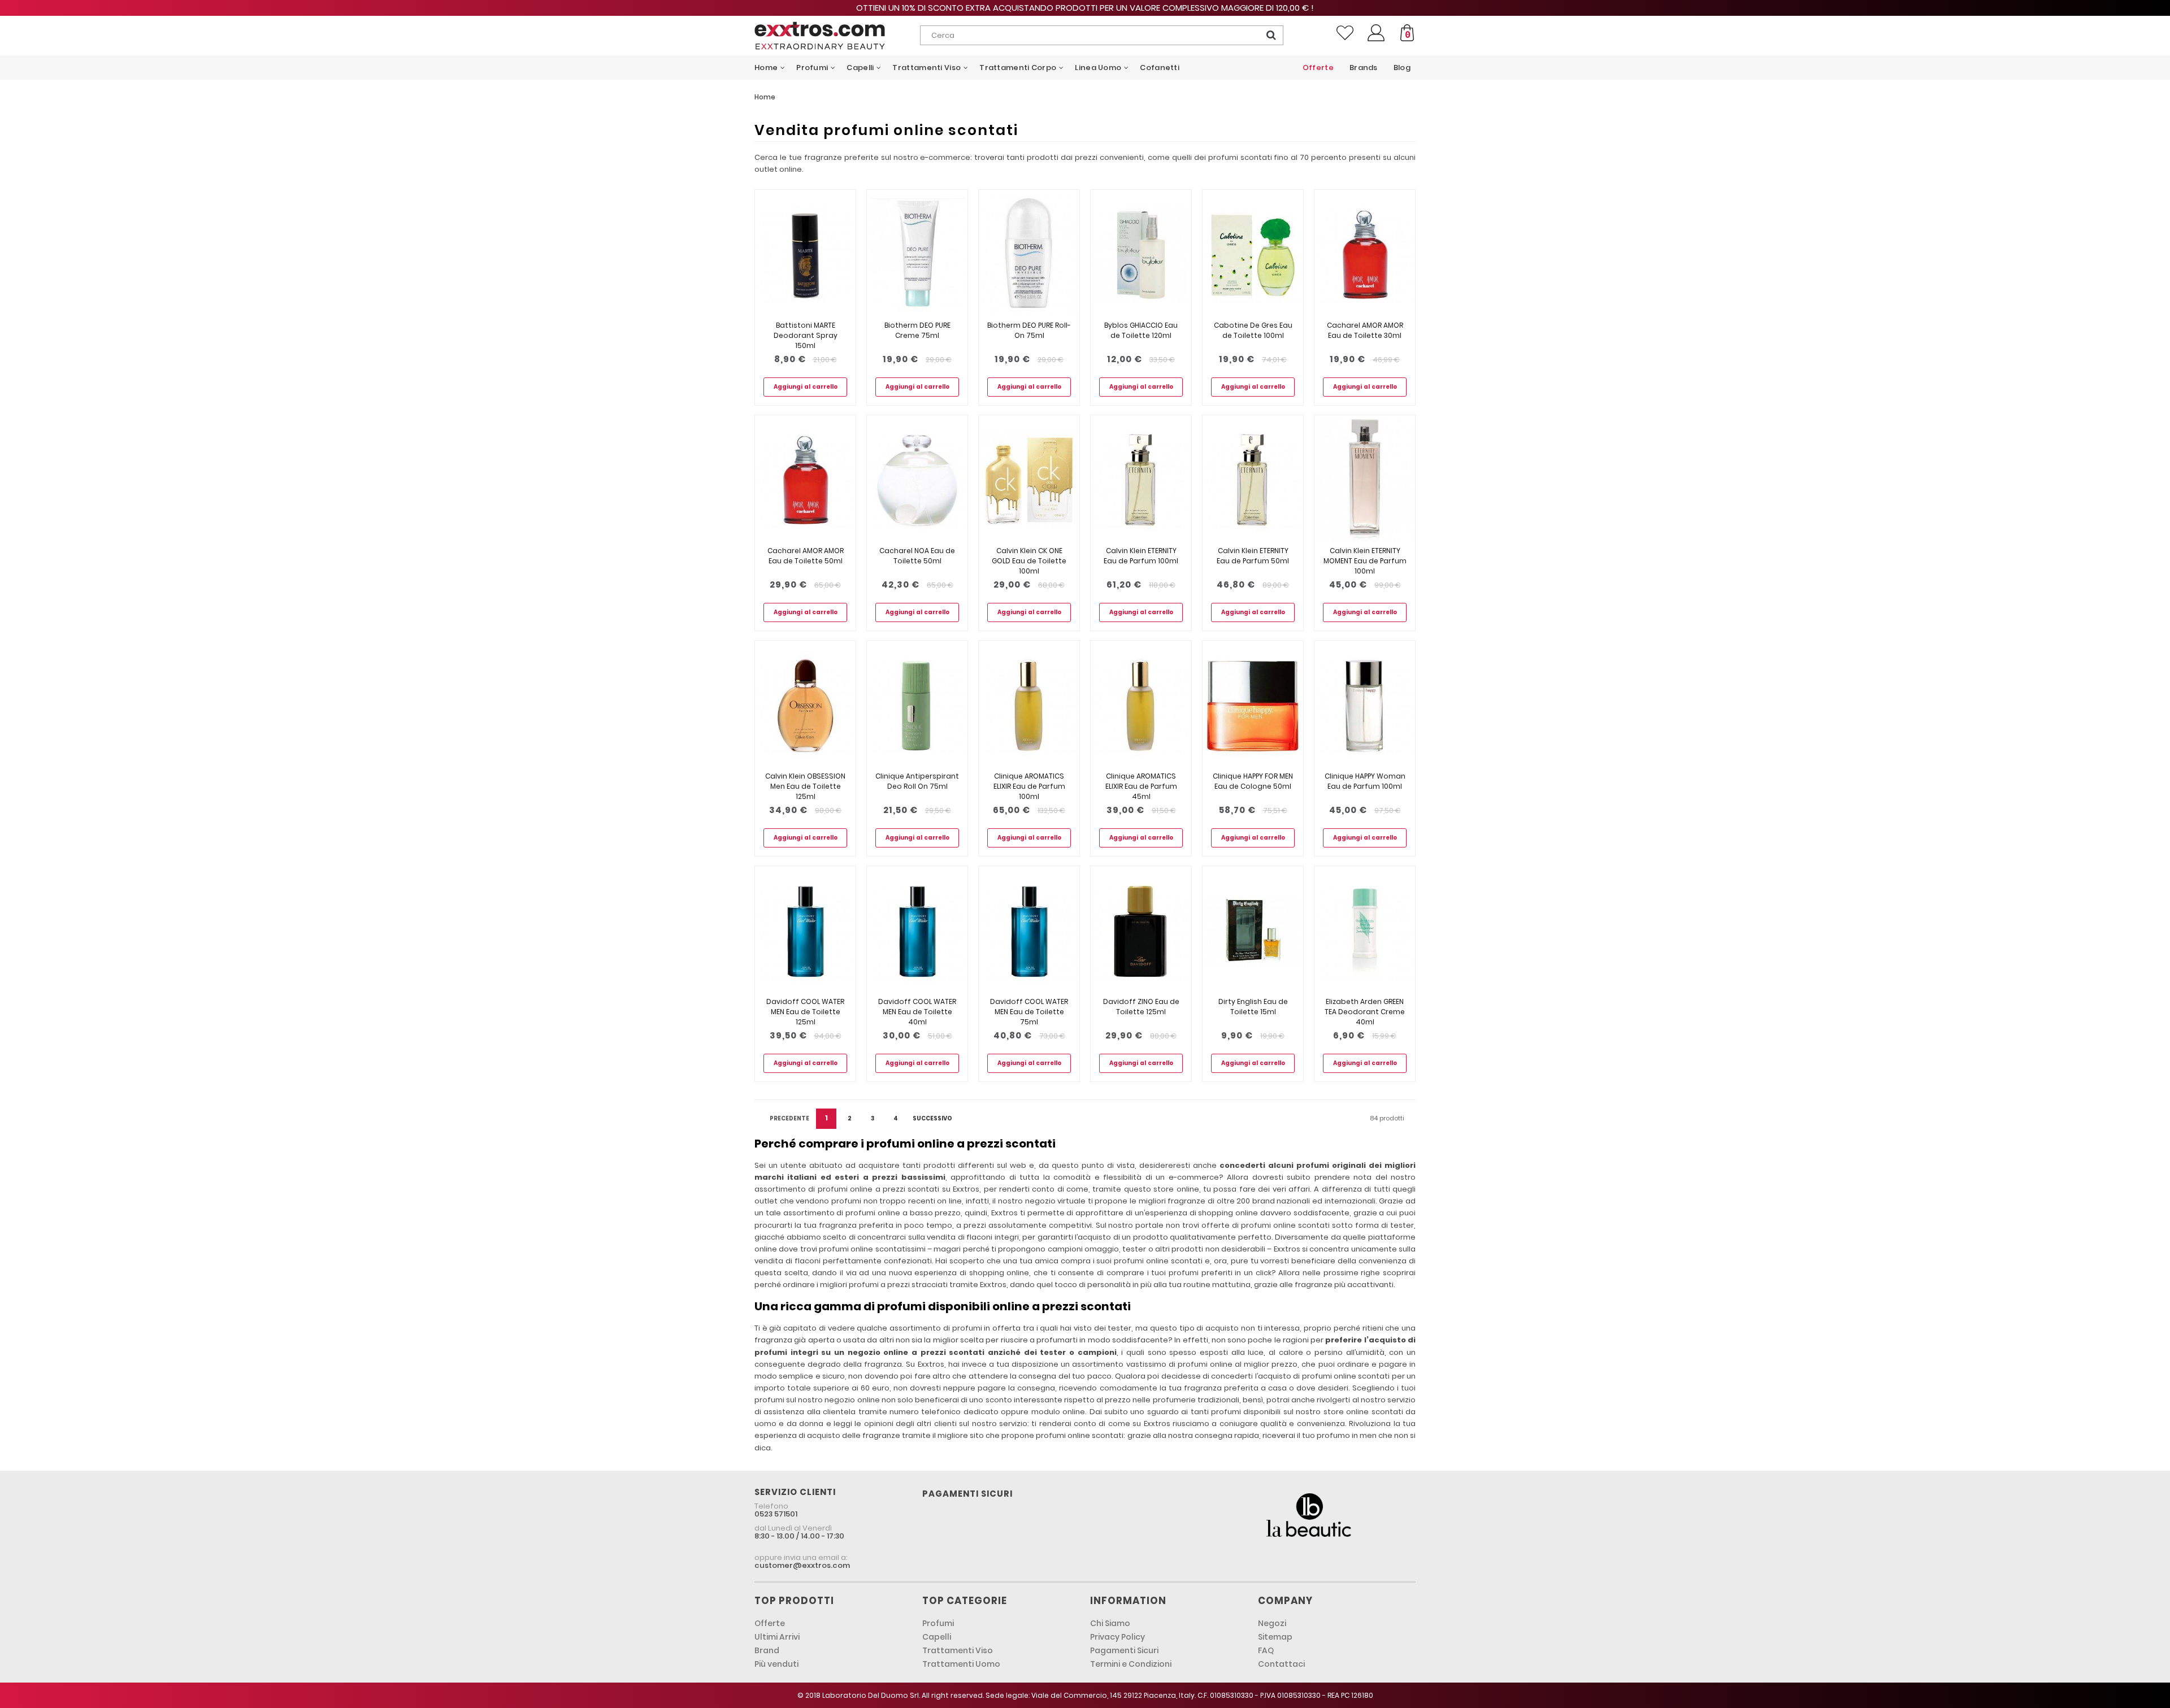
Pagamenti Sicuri (1124, 1650)
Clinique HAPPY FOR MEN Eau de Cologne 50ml (1253, 781)
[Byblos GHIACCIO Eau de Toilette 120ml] (1141, 255)
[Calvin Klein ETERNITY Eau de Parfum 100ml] (1141, 481)
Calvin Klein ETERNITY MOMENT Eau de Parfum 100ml (1365, 561)
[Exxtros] (837, 36)
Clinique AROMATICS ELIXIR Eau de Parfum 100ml (1029, 786)
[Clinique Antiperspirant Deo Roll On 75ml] (917, 706)
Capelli (937, 1637)
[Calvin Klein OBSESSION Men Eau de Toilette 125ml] (805, 706)
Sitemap (1275, 1637)
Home (765, 97)
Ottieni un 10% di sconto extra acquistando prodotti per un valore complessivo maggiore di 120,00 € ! (1085, 8)
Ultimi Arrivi (777, 1637)
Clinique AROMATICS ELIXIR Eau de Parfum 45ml (1141, 786)
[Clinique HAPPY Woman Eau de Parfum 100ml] (1365, 706)
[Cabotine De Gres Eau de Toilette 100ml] (1253, 255)
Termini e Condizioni (1131, 1664)
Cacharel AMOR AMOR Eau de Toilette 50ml (806, 556)
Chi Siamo (1110, 1623)
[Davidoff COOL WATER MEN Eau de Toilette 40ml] (917, 931)
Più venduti (776, 1664)
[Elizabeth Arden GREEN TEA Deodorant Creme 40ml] (1365, 931)
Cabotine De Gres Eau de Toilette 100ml (1253, 330)
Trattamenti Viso (958, 1650)
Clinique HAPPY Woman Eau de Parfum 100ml (1365, 781)
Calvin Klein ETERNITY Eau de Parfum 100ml (1141, 556)
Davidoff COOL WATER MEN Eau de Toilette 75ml (1029, 1012)
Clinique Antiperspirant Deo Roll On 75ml (917, 781)
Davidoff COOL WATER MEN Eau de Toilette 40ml (917, 1012)
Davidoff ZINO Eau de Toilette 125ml (1141, 1007)
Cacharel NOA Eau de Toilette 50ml (917, 556)
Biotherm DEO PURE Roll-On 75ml (1029, 330)
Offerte (770, 1623)
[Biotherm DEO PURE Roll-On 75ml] (1029, 255)
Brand (767, 1650)
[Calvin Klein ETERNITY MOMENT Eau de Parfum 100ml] (1365, 481)
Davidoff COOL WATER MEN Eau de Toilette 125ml (805, 1012)
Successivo (932, 1118)
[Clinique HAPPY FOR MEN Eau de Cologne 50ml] (1253, 706)
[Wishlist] (1345, 33)
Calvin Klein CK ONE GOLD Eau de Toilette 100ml (1029, 561)
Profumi (938, 1623)
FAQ (1266, 1650)
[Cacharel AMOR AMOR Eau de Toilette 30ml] (1365, 255)
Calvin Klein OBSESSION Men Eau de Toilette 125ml (805, 786)
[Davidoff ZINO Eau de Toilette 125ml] (1141, 931)
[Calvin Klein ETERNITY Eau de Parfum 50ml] (1253, 481)
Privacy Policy (1117, 1637)
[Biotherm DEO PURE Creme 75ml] (917, 255)
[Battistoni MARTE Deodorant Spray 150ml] (805, 255)
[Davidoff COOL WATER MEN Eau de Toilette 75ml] (1029, 931)
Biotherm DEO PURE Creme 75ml (917, 330)
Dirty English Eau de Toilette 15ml (1253, 1007)
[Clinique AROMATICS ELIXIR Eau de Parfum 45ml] (1141, 706)
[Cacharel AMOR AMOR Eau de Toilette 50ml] (805, 481)
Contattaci (1281, 1664)
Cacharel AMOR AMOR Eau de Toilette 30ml (1365, 330)
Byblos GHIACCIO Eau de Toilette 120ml (1141, 330)
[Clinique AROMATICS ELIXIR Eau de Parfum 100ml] (1029, 706)
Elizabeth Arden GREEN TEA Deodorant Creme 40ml (1365, 1012)
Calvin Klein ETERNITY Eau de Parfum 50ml (1253, 556)
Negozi (1272, 1623)
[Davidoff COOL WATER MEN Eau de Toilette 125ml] (805, 931)
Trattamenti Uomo (961, 1664)
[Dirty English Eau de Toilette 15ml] (1253, 931)
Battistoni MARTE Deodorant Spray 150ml (806, 335)
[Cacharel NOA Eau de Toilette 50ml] (917, 481)
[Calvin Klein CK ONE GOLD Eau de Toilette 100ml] (1029, 481)
